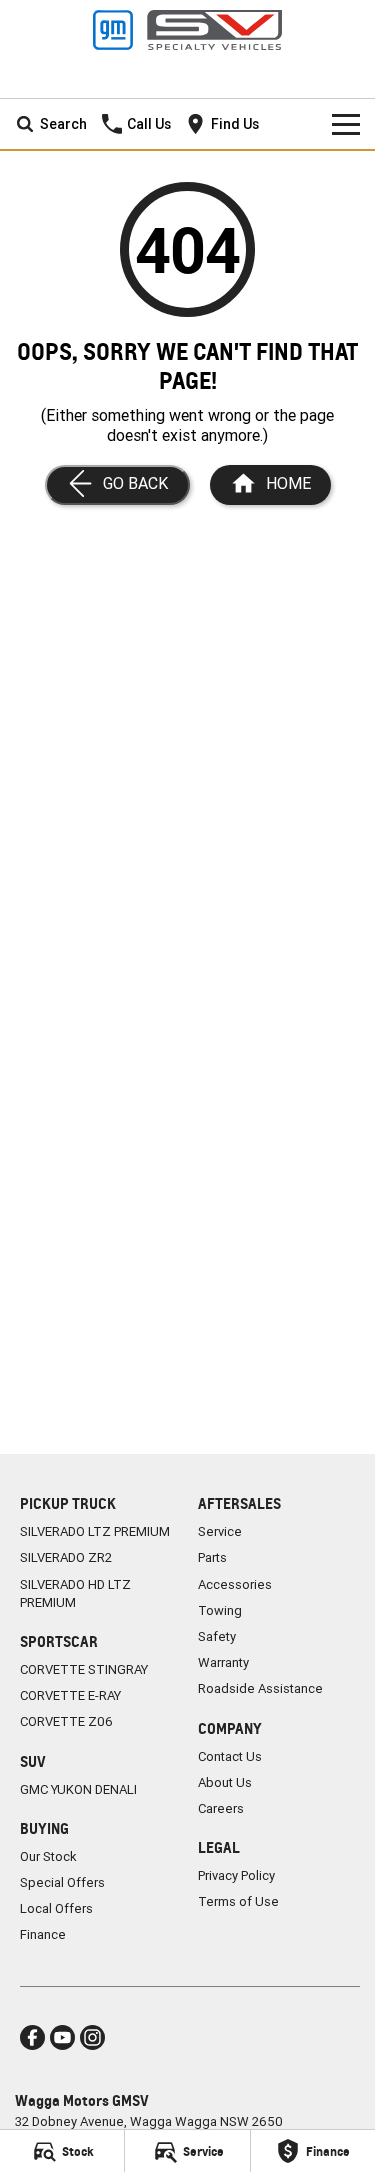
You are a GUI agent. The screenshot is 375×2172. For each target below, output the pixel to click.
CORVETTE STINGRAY (84, 1669)
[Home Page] (187, 30)
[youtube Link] (62, 2037)
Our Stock (48, 1856)
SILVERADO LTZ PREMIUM (95, 1531)
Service (220, 1531)
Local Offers (56, 1908)
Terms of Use (238, 1901)
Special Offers (62, 1882)
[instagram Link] (92, 2037)
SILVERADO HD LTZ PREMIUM (75, 1593)
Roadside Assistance (260, 1688)
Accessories (235, 1584)
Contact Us (230, 1756)
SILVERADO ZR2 (66, 1557)
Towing (220, 1610)
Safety (217, 1636)
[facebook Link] (32, 2037)
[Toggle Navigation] (346, 124)
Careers (221, 1808)
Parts (212, 1557)
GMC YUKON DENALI (78, 1789)
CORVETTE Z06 (66, 1721)
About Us (225, 1782)
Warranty (223, 1662)
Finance (43, 1934)
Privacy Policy (236, 1875)
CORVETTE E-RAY (70, 1695)
